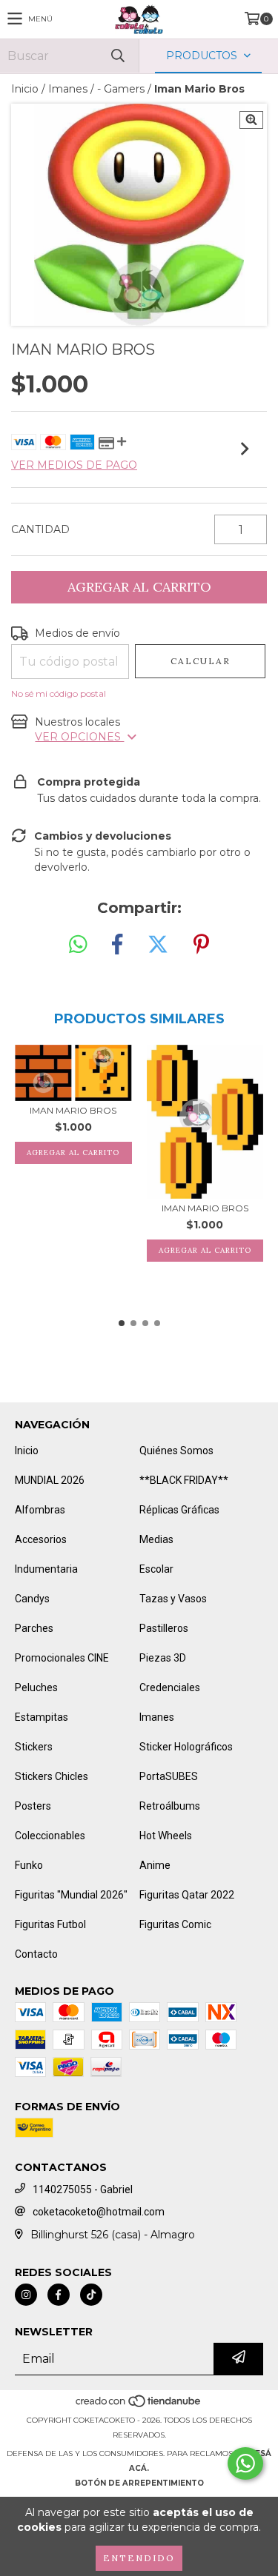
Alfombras (40, 1510)
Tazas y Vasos (173, 1599)
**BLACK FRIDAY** (184, 1480)
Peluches (36, 1687)
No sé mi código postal (59, 693)
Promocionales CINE (62, 1658)
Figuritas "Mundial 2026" (71, 1895)
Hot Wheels (166, 1836)
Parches (34, 1628)
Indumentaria (46, 1569)
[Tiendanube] (139, 2405)
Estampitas (42, 1717)
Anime (155, 1865)
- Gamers (121, 89)
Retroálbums (170, 1806)
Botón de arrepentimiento (139, 2483)
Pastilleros (164, 1628)
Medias (156, 1539)
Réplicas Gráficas (179, 1510)
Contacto (36, 1954)
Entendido (139, 2558)
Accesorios (41, 1539)
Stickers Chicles (52, 1776)
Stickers (34, 1747)
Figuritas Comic (175, 1924)
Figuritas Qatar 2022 (187, 1895)
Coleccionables (50, 1836)
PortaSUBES (169, 1776)
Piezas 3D (163, 1658)
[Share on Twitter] (158, 945)
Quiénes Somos (176, 1451)
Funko (29, 1865)
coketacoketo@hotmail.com (99, 2212)
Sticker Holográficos (186, 1747)
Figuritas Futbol (50, 1924)
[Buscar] (117, 56)
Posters (33, 1806)
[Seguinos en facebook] (59, 2295)
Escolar (156, 1569)
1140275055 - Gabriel (83, 2189)
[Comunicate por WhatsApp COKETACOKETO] (245, 2463)
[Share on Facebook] (117, 945)
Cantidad (40, 529)
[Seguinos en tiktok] (91, 2295)
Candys (32, 1599)
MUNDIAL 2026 (50, 1480)
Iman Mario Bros (73, 1110)
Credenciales (170, 1687)
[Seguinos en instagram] (26, 2295)
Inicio (25, 89)
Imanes (68, 89)
